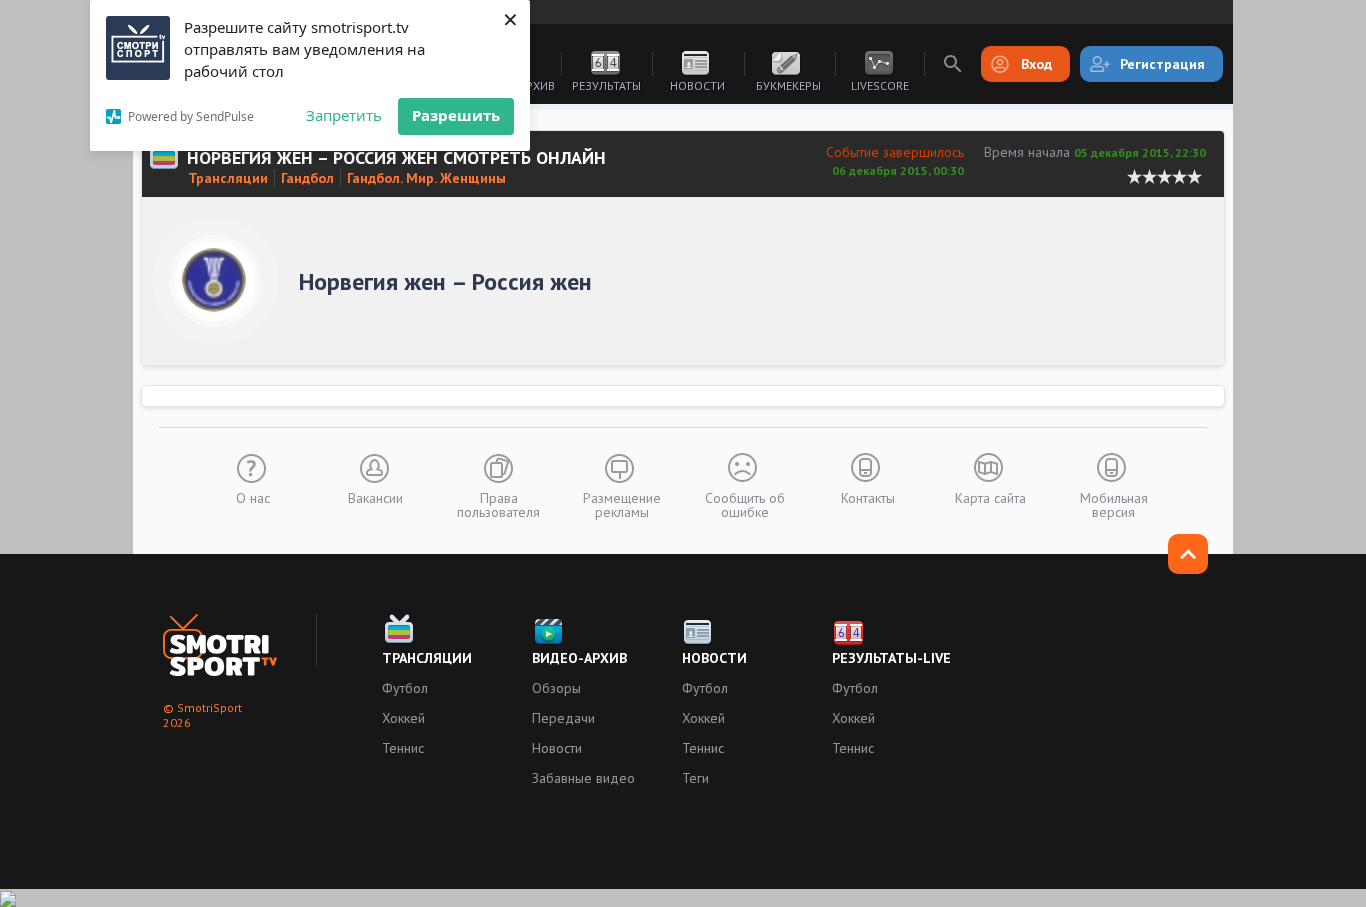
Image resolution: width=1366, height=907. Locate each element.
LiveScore (880, 85)
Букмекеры (788, 85)
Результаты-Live (891, 658)
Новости (697, 85)
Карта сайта (990, 497)
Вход (1036, 64)
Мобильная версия (1114, 504)
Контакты (868, 497)
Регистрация (1162, 64)
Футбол (405, 688)
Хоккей (403, 718)
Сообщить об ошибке (745, 504)
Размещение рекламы (622, 504)
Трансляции (228, 178)
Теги (695, 778)
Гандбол (307, 178)
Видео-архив (579, 658)
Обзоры (556, 688)
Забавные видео (583, 778)
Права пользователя (498, 504)
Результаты (606, 85)
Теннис (403, 748)
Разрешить (456, 115)
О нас (253, 497)
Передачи (563, 718)
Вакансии (375, 497)
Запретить (344, 115)
